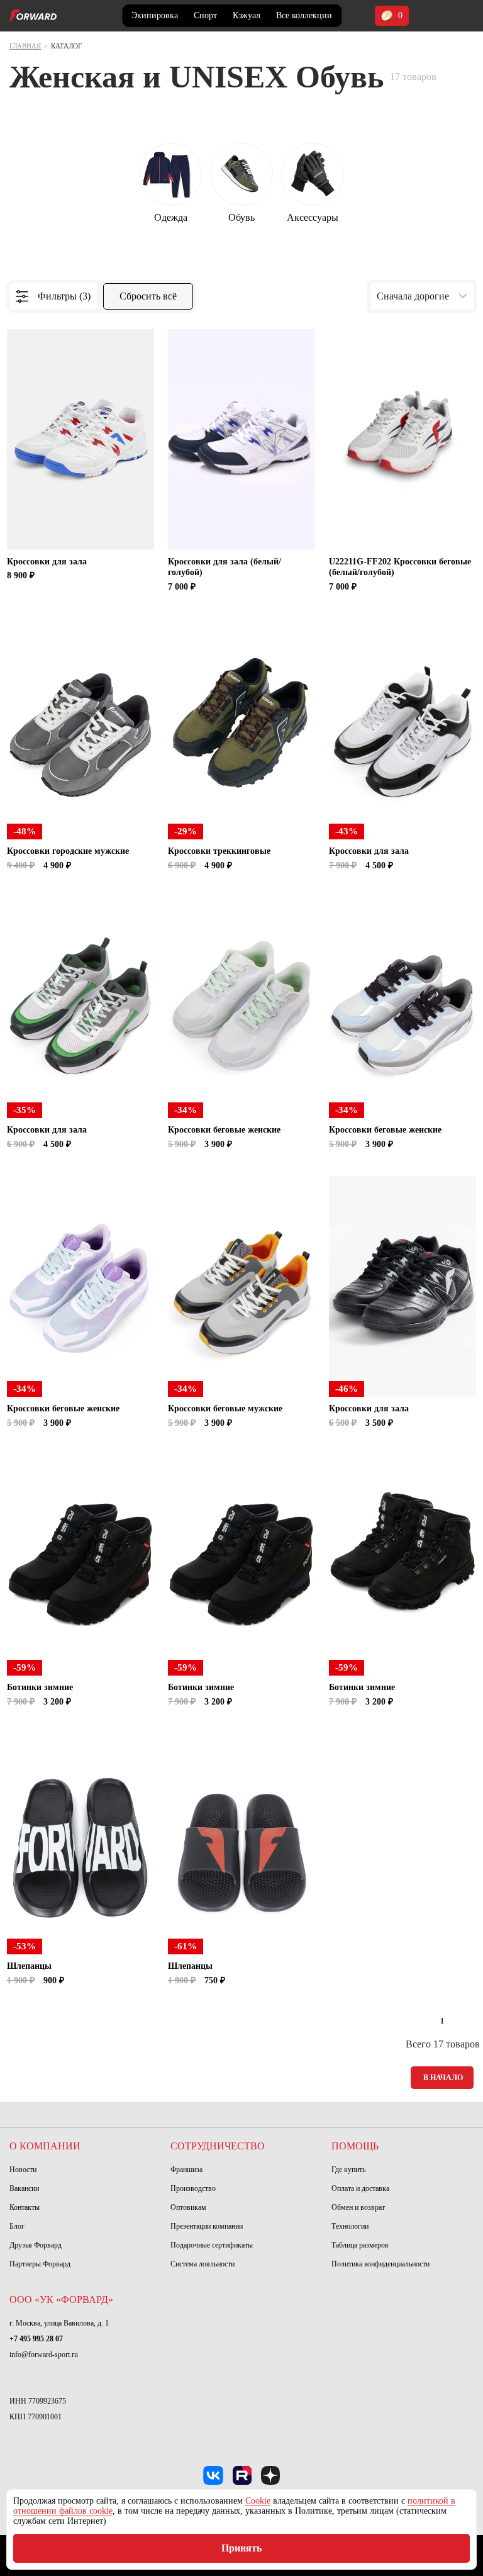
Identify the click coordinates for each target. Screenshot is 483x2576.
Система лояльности (203, 2264)
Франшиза (186, 2170)
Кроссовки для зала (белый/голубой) (225, 567)
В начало (443, 2078)
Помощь (355, 2146)
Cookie (258, 2501)
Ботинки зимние (40, 1687)
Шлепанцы (29, 1966)
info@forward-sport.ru (44, 2355)
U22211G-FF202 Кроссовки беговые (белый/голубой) (400, 567)
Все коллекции (304, 15)
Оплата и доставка (360, 2188)
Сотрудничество (218, 2146)
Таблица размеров (360, 2245)
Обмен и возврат (358, 2207)
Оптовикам (188, 2207)
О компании (45, 2146)
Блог (17, 2226)
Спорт (205, 15)
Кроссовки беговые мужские (225, 1408)
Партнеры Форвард (40, 2264)
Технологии (350, 2226)
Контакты (25, 2207)
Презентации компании (207, 2226)
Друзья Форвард (36, 2245)
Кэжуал (247, 15)
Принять (241, 2548)
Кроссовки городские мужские (68, 851)
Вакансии (24, 2188)
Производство (193, 2188)
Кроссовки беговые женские (224, 1130)
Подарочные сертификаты (212, 2245)
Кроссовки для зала (47, 562)
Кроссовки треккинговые (219, 851)
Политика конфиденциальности (380, 2264)
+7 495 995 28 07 (36, 2339)
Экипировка (155, 15)
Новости (23, 2170)
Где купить (348, 2170)
